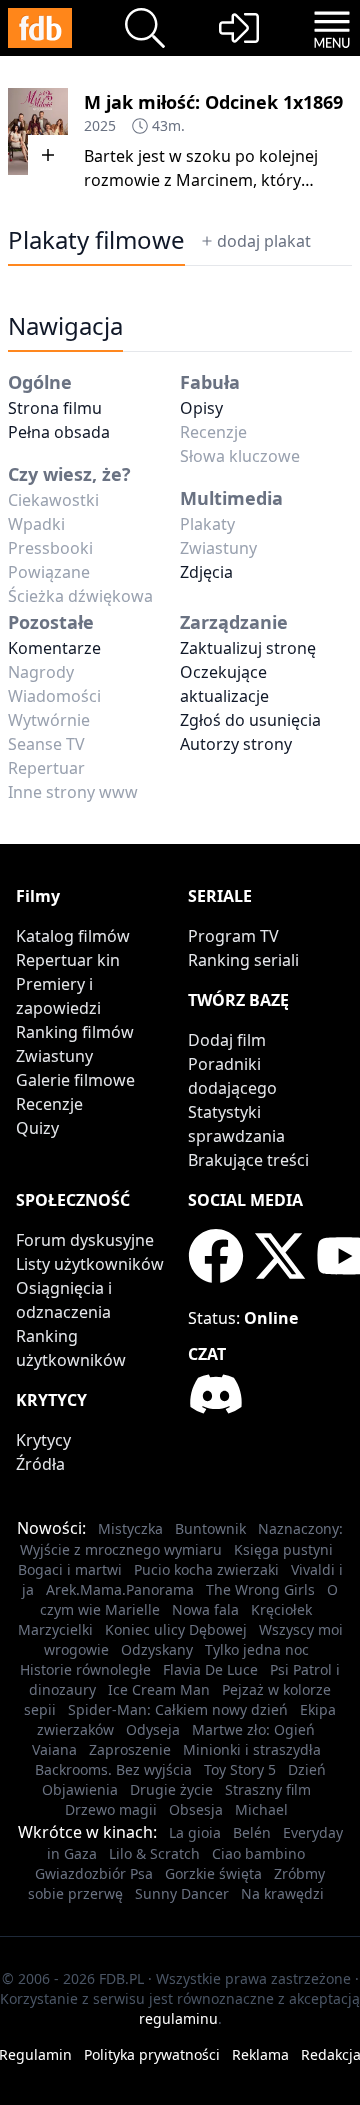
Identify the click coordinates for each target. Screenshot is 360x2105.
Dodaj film (227, 1040)
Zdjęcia (206, 572)
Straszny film (268, 1789)
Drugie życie (171, 1789)
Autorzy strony (236, 744)
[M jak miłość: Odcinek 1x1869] (38, 131)
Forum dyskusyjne (85, 1240)
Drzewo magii (111, 1809)
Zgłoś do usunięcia (250, 720)
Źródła (40, 1464)
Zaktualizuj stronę (248, 648)
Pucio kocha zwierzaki (206, 1569)
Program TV (233, 936)
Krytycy (43, 1440)
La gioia (195, 1832)
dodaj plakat (264, 241)
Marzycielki (55, 1629)
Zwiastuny (54, 1056)
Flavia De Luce (210, 1669)
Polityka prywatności (152, 2054)
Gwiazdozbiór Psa (94, 1873)
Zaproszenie (130, 1749)
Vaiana (54, 1749)
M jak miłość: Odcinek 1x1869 (213, 102)
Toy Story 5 (240, 1769)
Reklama (260, 2054)
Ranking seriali (243, 960)
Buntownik (210, 1528)
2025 (100, 125)
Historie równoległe (85, 1669)
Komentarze (54, 648)
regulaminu (178, 2018)
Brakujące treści (248, 1160)
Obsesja (196, 1809)
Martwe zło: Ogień (253, 1729)
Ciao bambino (258, 1853)
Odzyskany (157, 1649)
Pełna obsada (59, 432)
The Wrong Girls (260, 1589)
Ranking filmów (75, 1032)
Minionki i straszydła (252, 1749)
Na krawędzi (282, 1893)
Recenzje (49, 1104)
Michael (261, 1809)
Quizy (37, 1128)
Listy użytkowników (90, 1264)
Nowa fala (205, 1609)
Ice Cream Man (159, 1689)
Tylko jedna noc (257, 1649)
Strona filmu (55, 408)
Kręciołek (281, 1609)
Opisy (201, 408)
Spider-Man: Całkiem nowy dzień (178, 1709)
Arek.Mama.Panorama (120, 1589)
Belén (252, 1832)
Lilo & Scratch (154, 1853)
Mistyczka (130, 1528)
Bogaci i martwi (70, 1569)
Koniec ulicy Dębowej (176, 1629)
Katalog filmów (73, 936)
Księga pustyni (283, 1549)
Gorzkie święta (213, 1873)
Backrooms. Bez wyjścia (113, 1769)
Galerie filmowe (75, 1080)
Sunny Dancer (182, 1893)
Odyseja (153, 1729)
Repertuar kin (68, 960)
